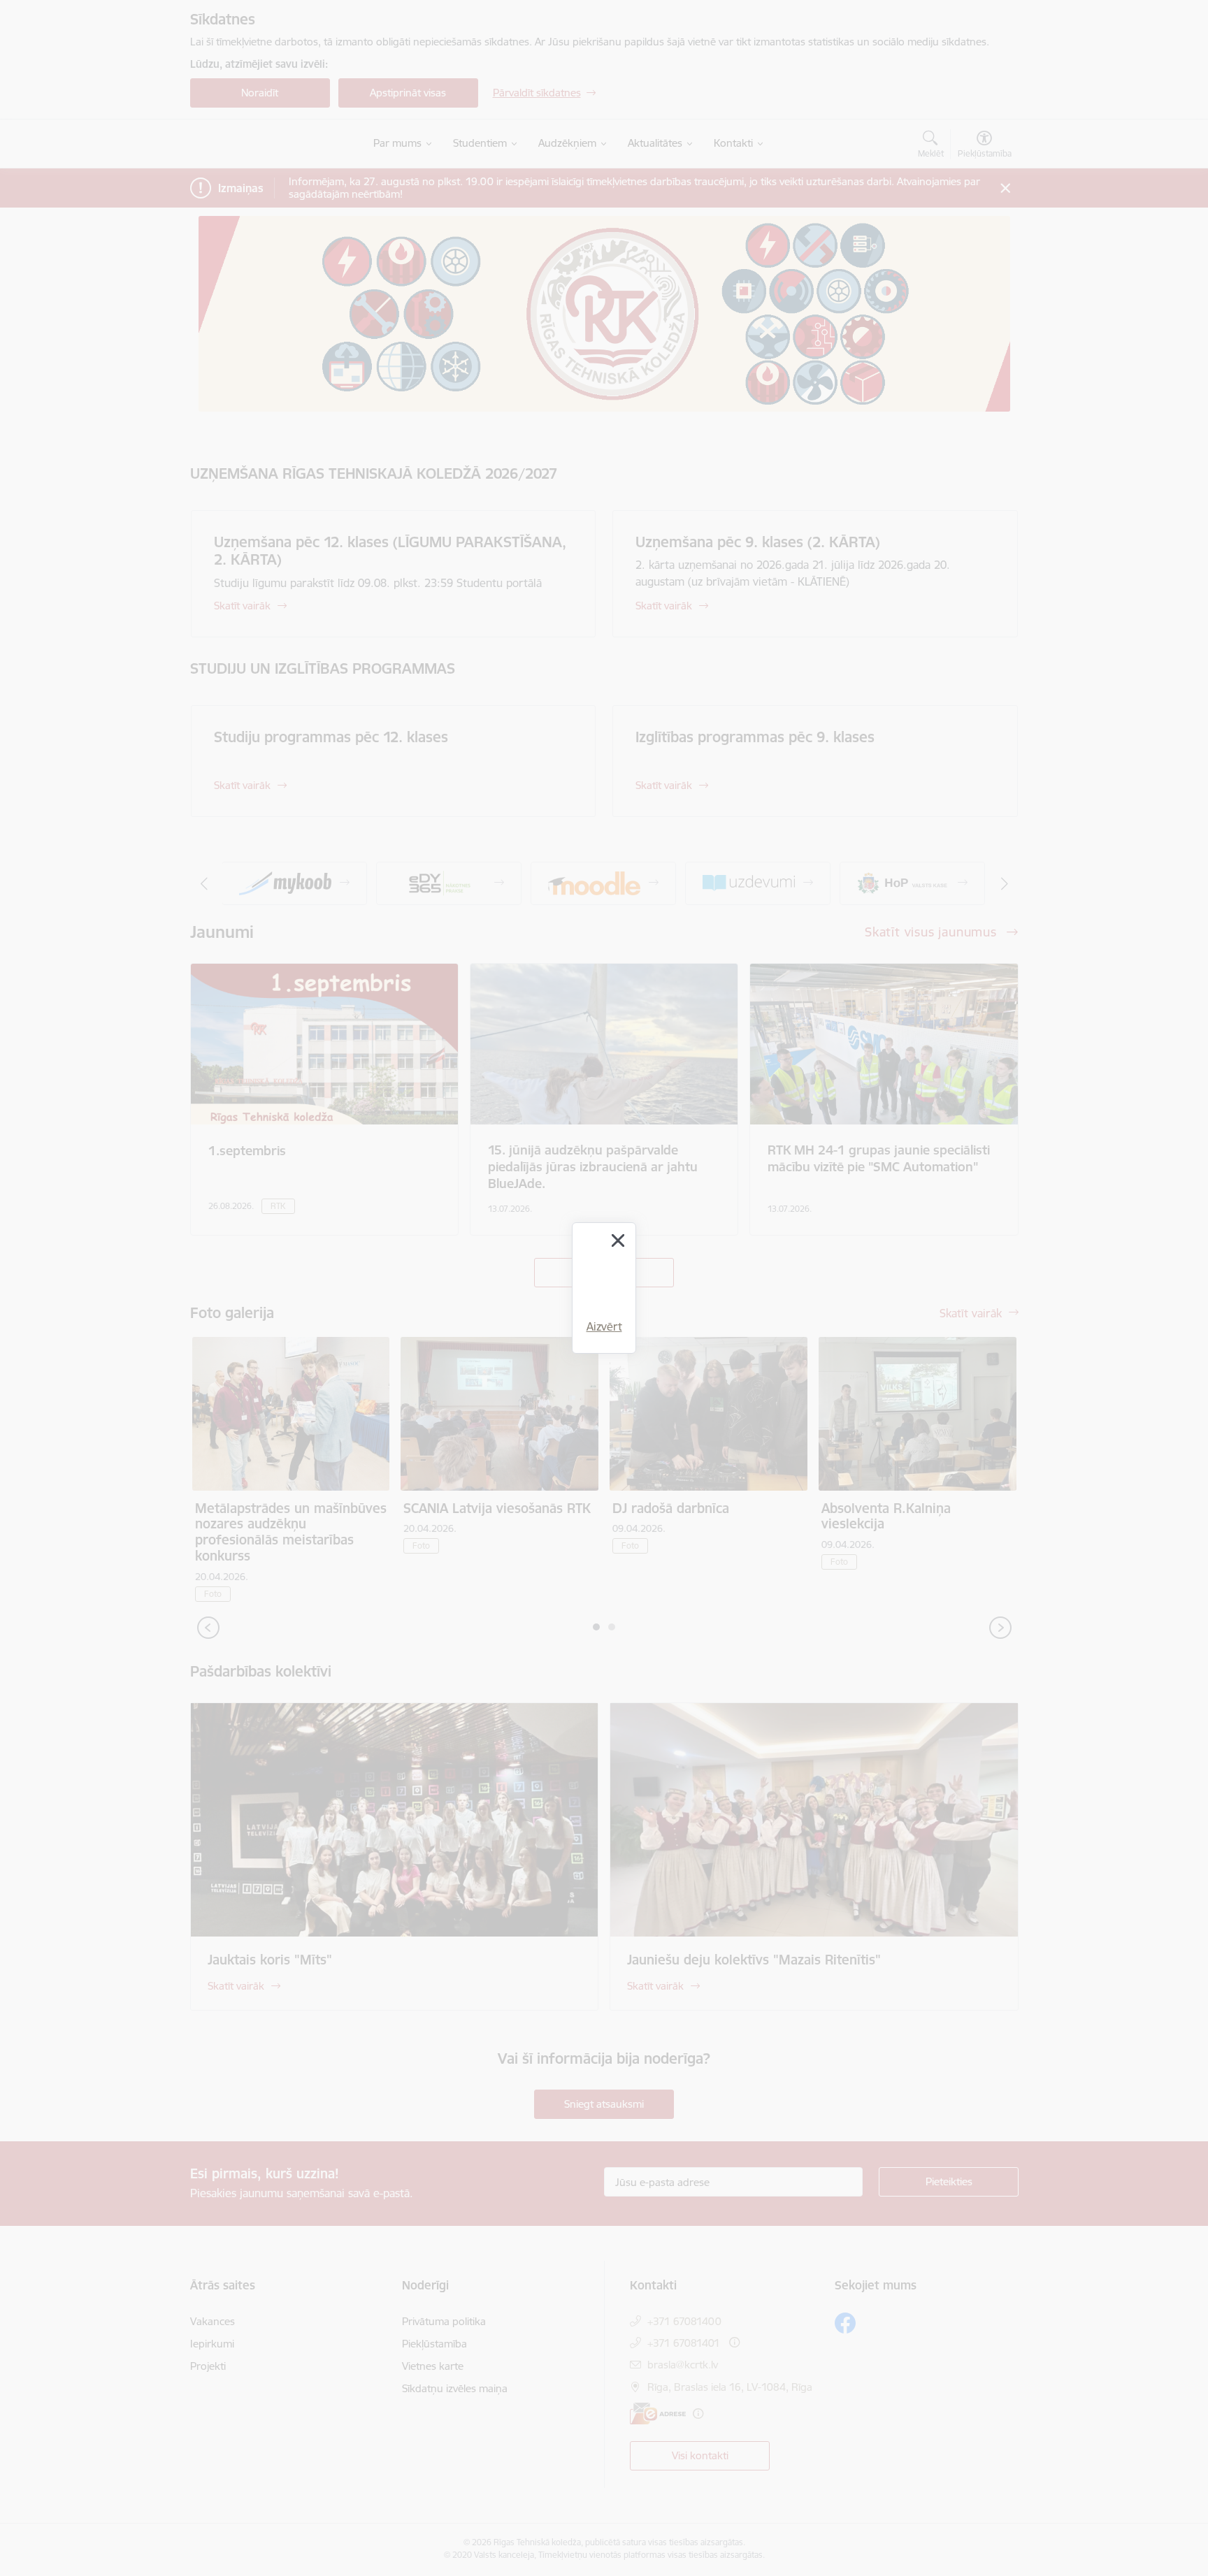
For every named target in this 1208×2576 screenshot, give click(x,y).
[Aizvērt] (618, 1240)
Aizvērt (604, 1326)
